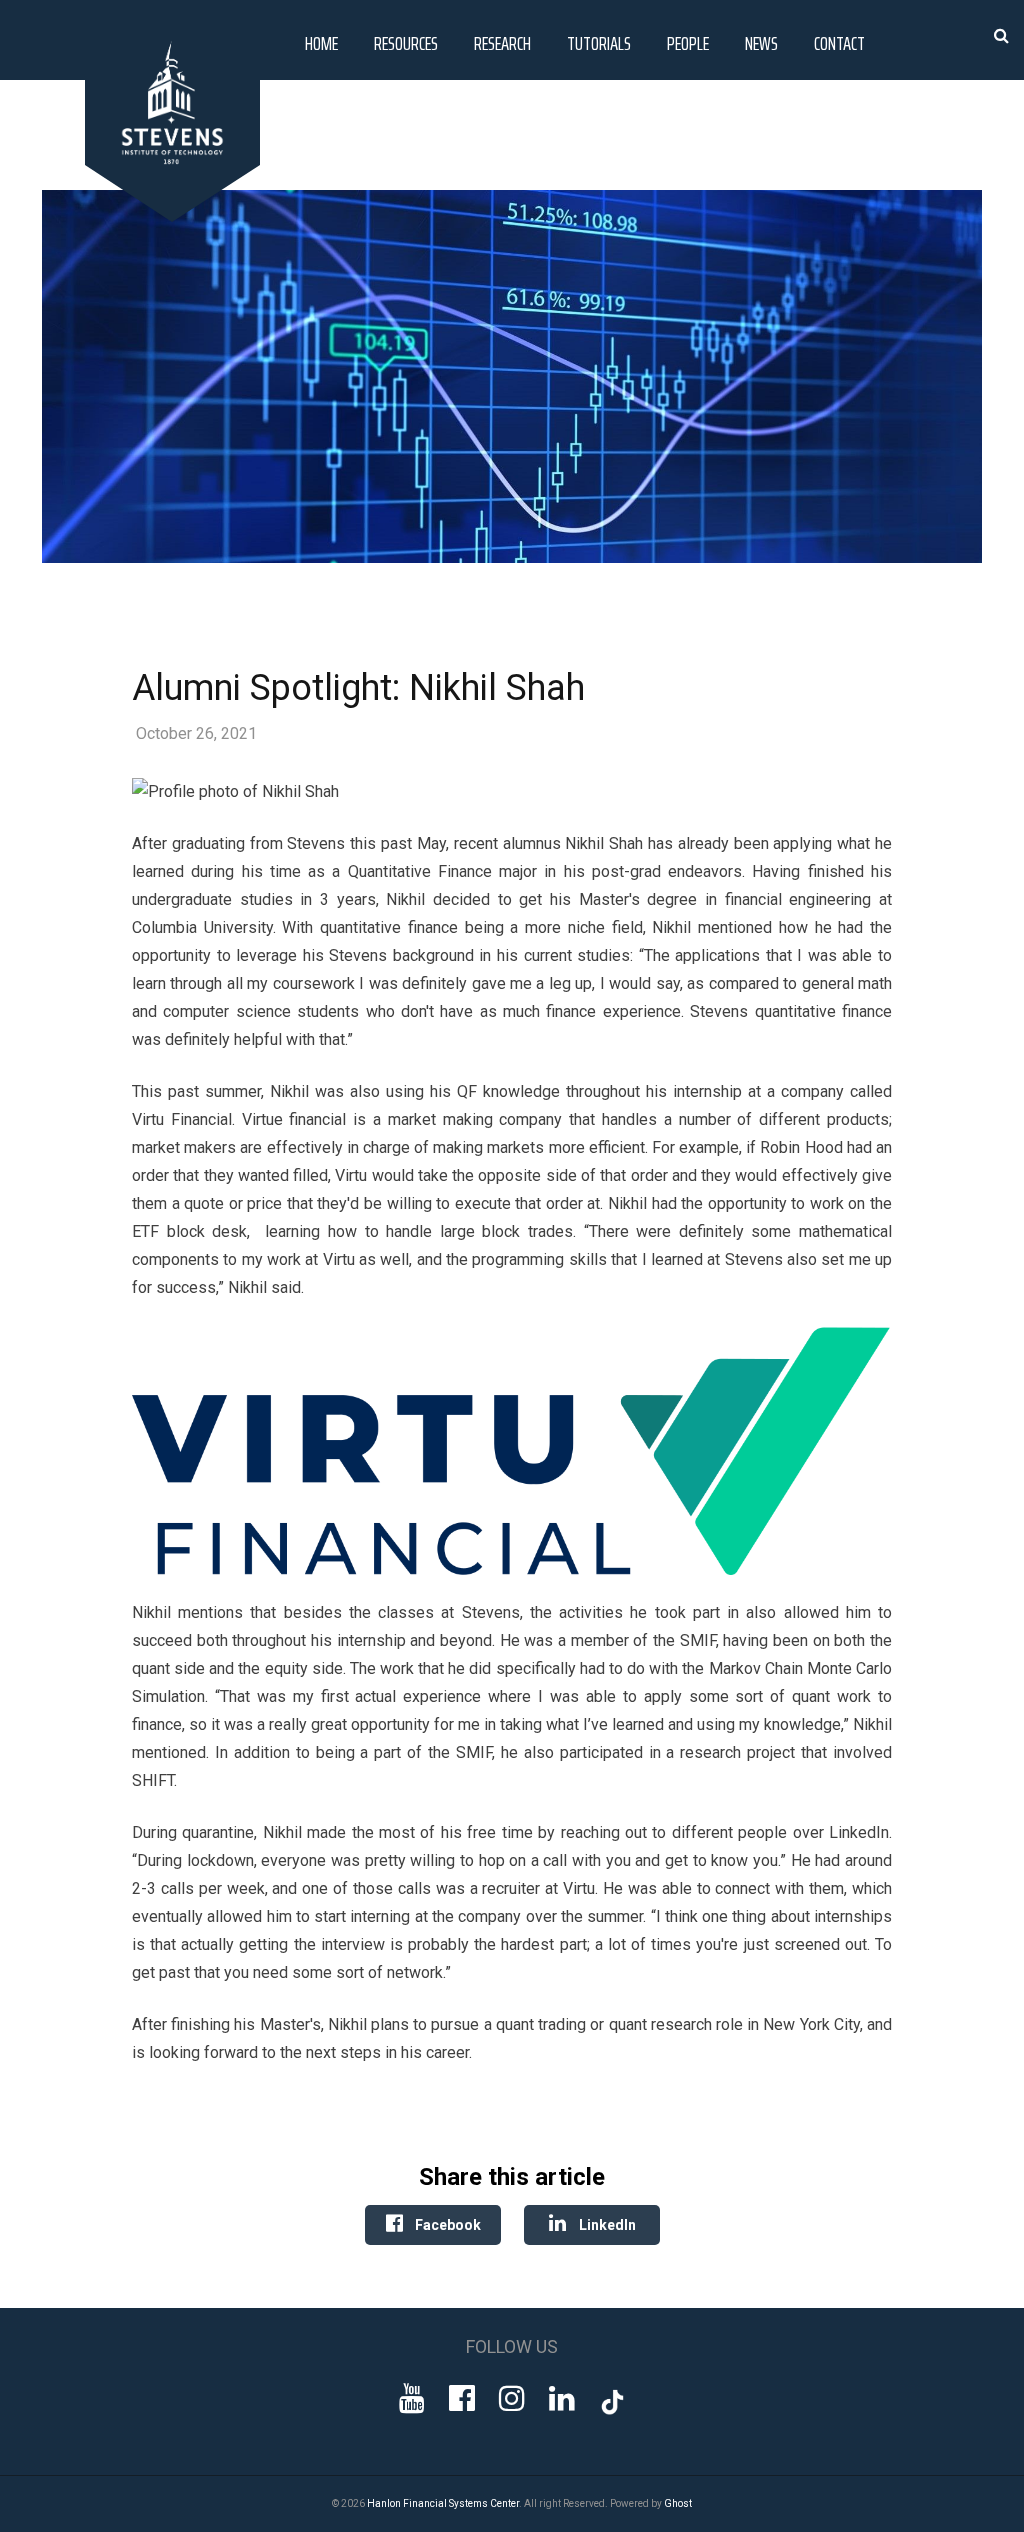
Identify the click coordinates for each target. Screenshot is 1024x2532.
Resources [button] (406, 43)
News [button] (761, 43)
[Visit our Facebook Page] (462, 2398)
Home (321, 43)
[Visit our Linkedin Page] (562, 2398)
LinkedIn (606, 2225)
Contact (839, 43)
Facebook (446, 2225)
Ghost (678, 2503)
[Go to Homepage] (176, 216)
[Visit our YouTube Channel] (412, 2398)
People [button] (688, 43)
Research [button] (502, 43)
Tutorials (599, 43)
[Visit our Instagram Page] (512, 2398)
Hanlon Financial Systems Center (443, 2503)
